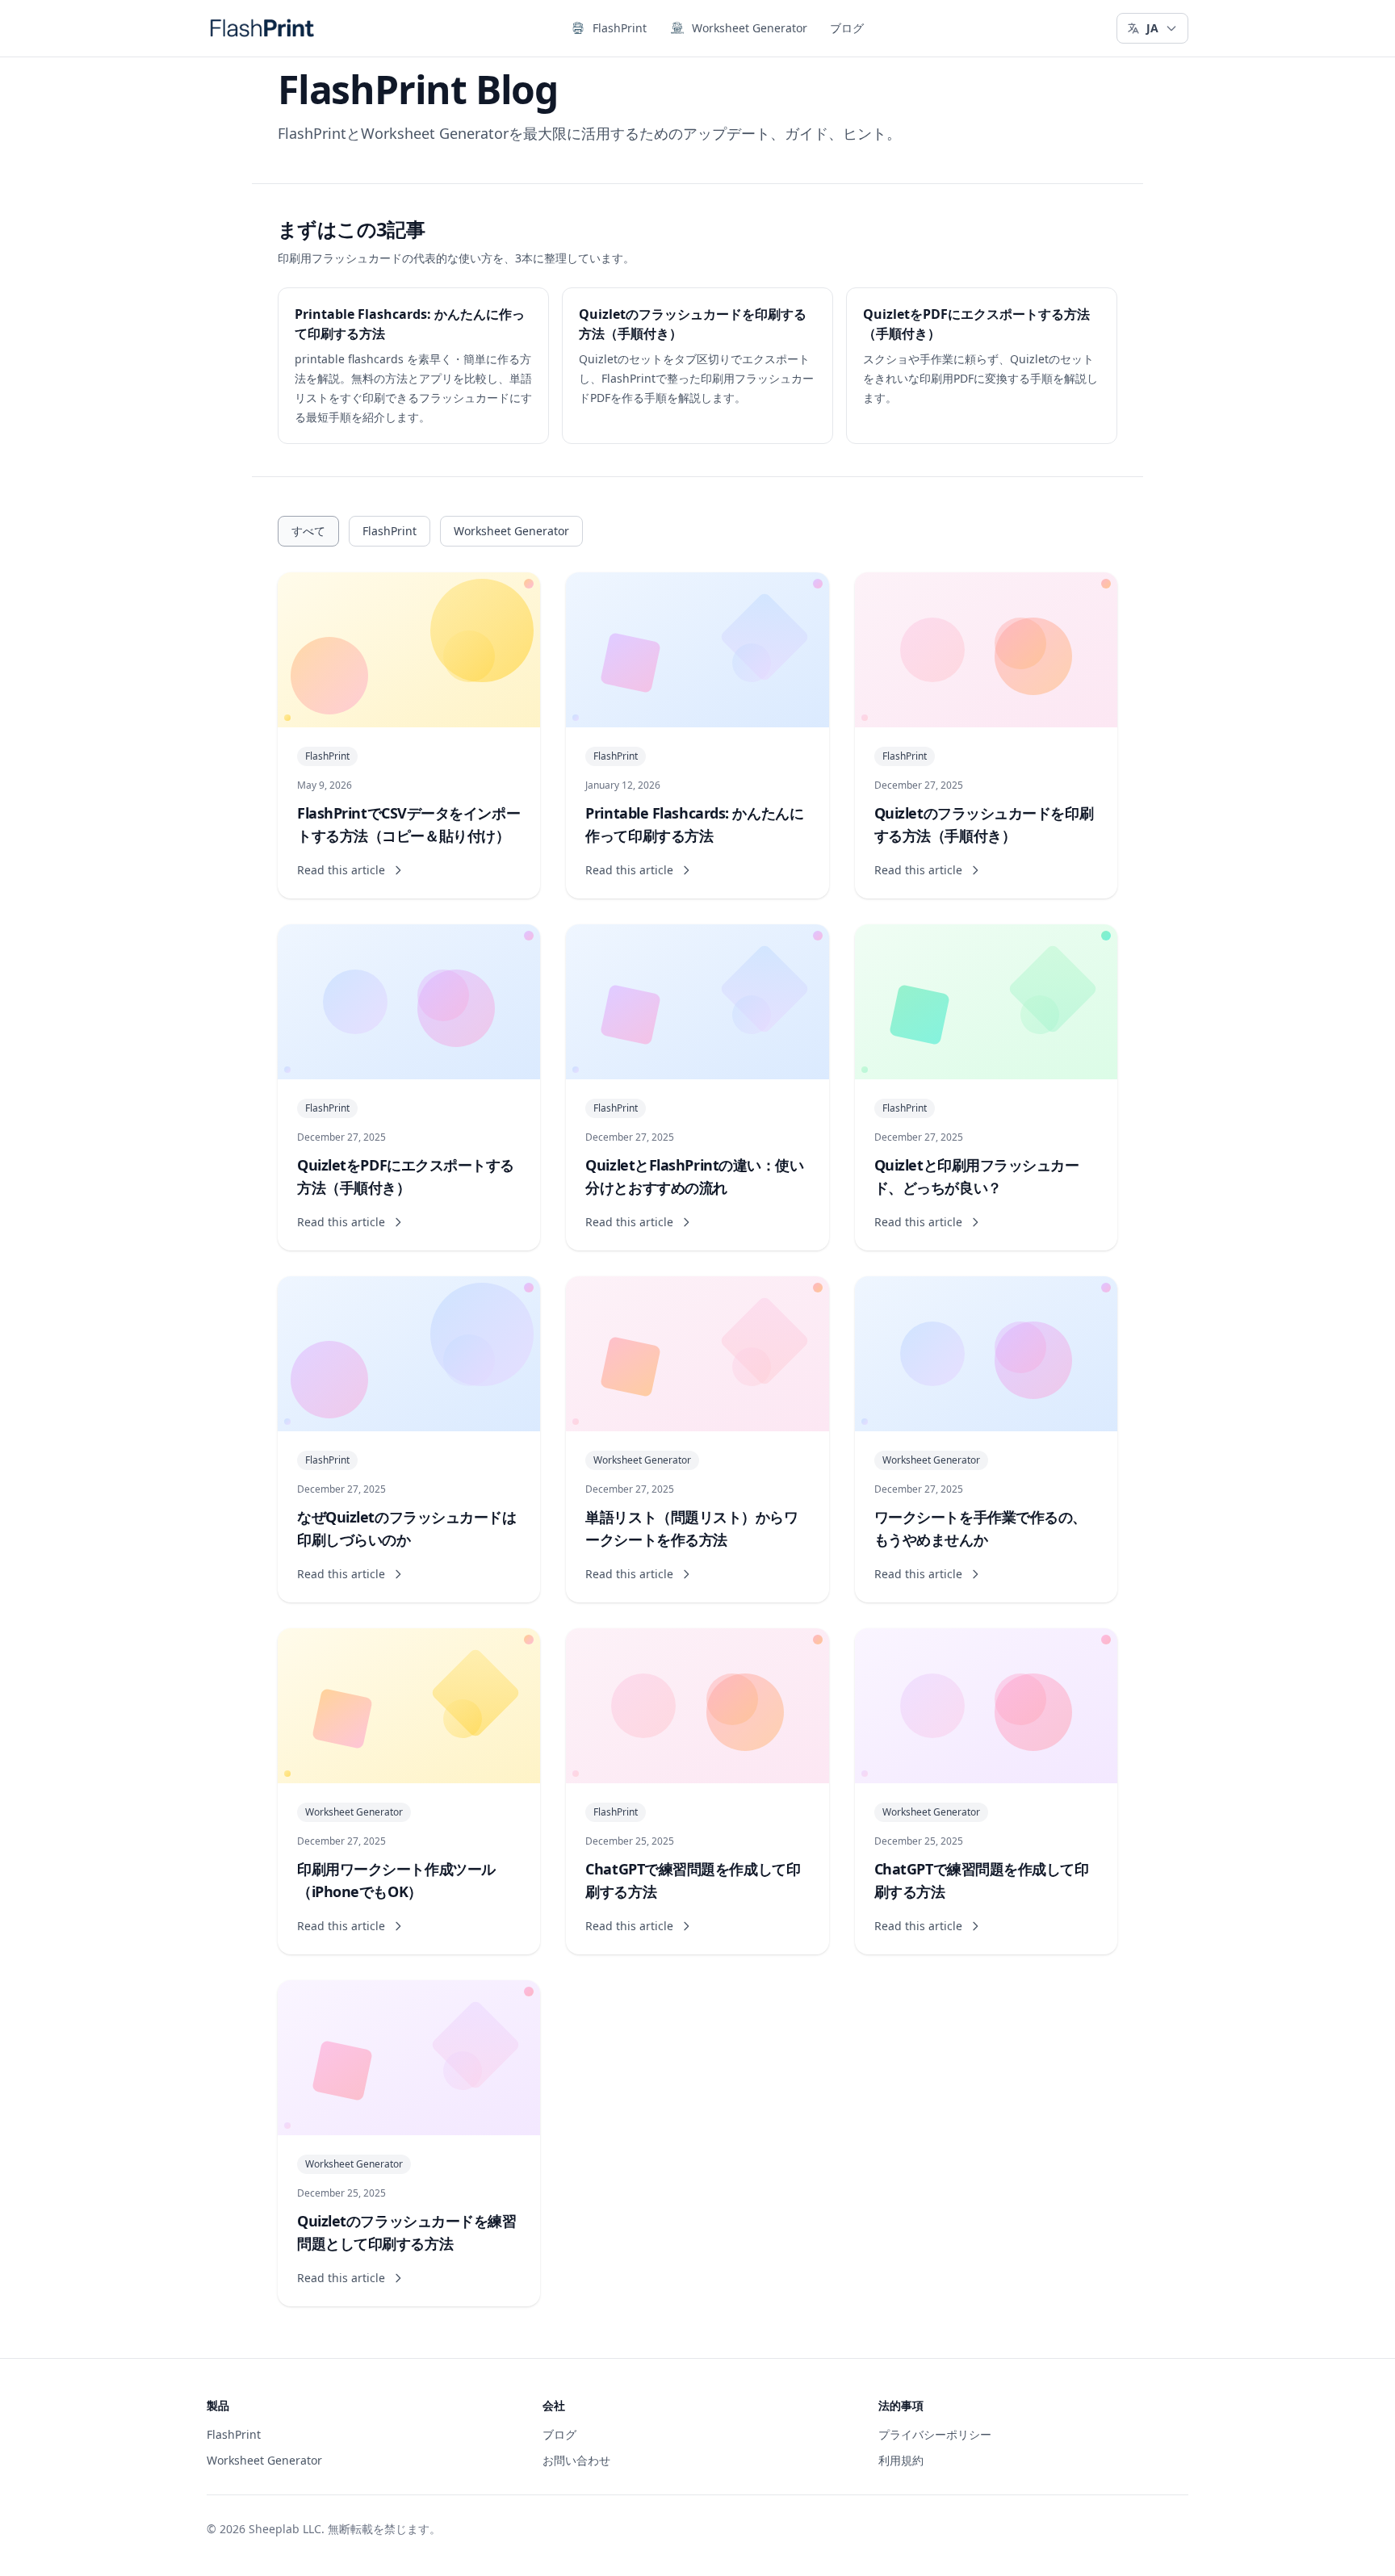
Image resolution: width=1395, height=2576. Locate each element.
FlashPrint (620, 28)
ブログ (847, 28)
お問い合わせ (576, 2460)
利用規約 (901, 2460)
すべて (308, 531)
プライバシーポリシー (935, 2434)
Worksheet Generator (750, 28)
